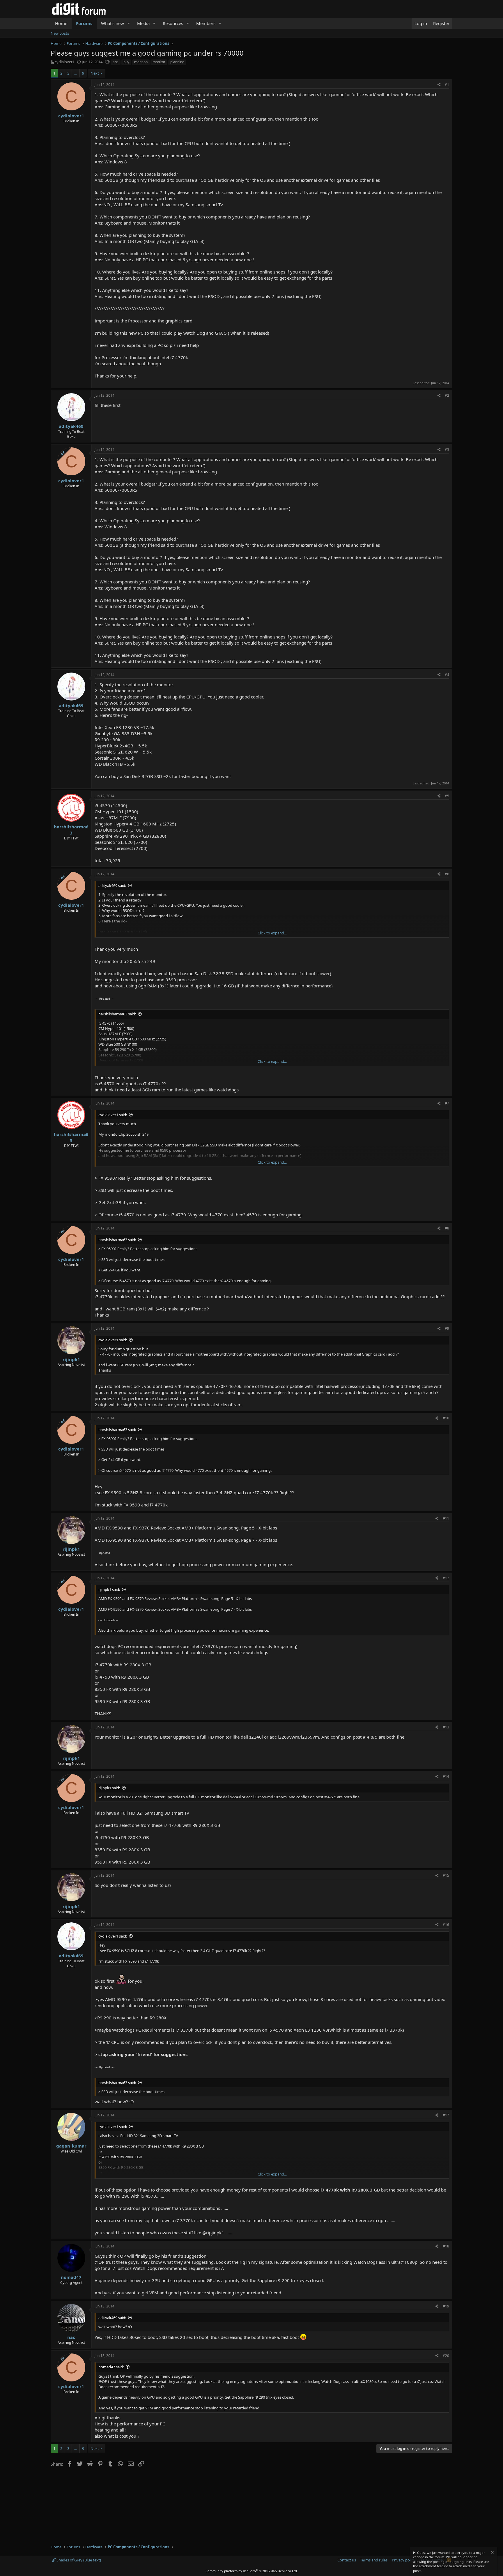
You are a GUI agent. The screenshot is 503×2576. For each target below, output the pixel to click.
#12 (446, 1578)
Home (61, 23)
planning (177, 62)
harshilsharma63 (71, 830)
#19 (446, 2306)
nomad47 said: (111, 2367)
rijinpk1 (71, 1359)
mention (141, 62)
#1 (447, 85)
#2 (447, 395)
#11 (446, 1518)
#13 (446, 1727)
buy (126, 62)
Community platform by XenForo (252, 2571)
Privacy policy (404, 2560)
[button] (129, 23)
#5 (447, 796)
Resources (173, 23)
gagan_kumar (71, 2146)
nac (71, 2337)
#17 (446, 2115)
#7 (447, 1103)
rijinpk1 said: (109, 1589)
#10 (446, 1418)
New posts (60, 33)
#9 (447, 1328)
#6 (447, 874)
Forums (84, 23)
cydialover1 (65, 62)
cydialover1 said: (113, 1115)
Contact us (347, 2560)
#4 (447, 675)
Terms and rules (374, 2560)
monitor (159, 62)
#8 (447, 1228)
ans (116, 62)
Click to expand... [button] (272, 933)
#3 (447, 450)
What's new (113, 23)
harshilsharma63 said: (117, 1014)
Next (95, 73)
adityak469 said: (112, 885)
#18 (446, 2246)
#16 (446, 1925)
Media (143, 23)
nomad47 (71, 2277)
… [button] (76, 73)
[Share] (439, 85)
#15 (446, 1875)
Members (206, 23)
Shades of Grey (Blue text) (78, 2560)
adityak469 (71, 426)
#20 (446, 2356)
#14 (446, 1776)
